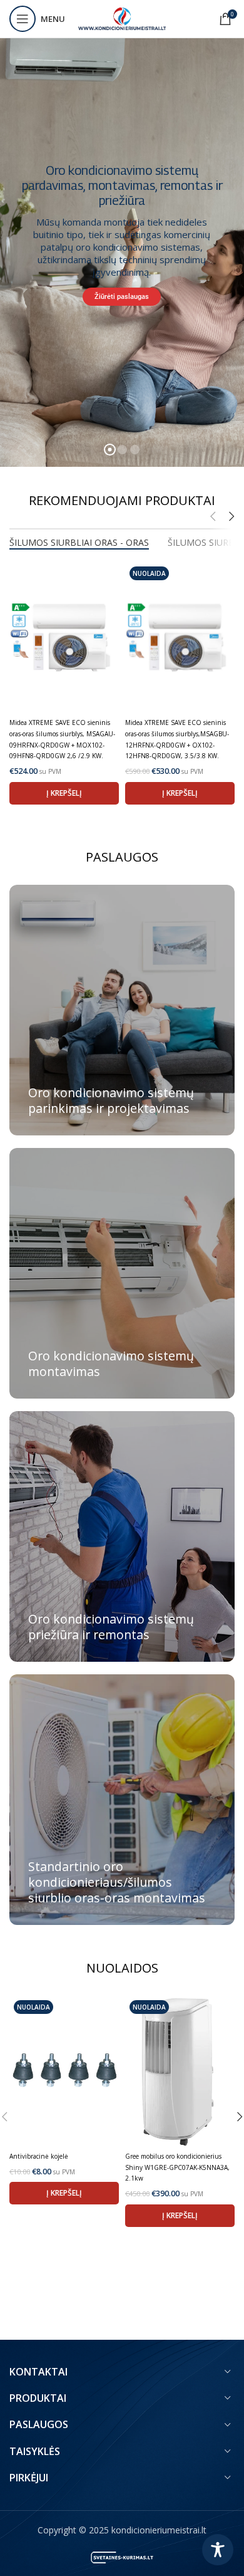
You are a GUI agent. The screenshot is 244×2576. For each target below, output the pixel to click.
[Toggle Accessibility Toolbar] (218, 2550)
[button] (64, 793)
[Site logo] (122, 18)
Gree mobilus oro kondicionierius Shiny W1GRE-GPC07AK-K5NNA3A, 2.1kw (177, 2167)
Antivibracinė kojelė (39, 2156)
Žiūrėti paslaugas (122, 297)
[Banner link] (122, 1010)
